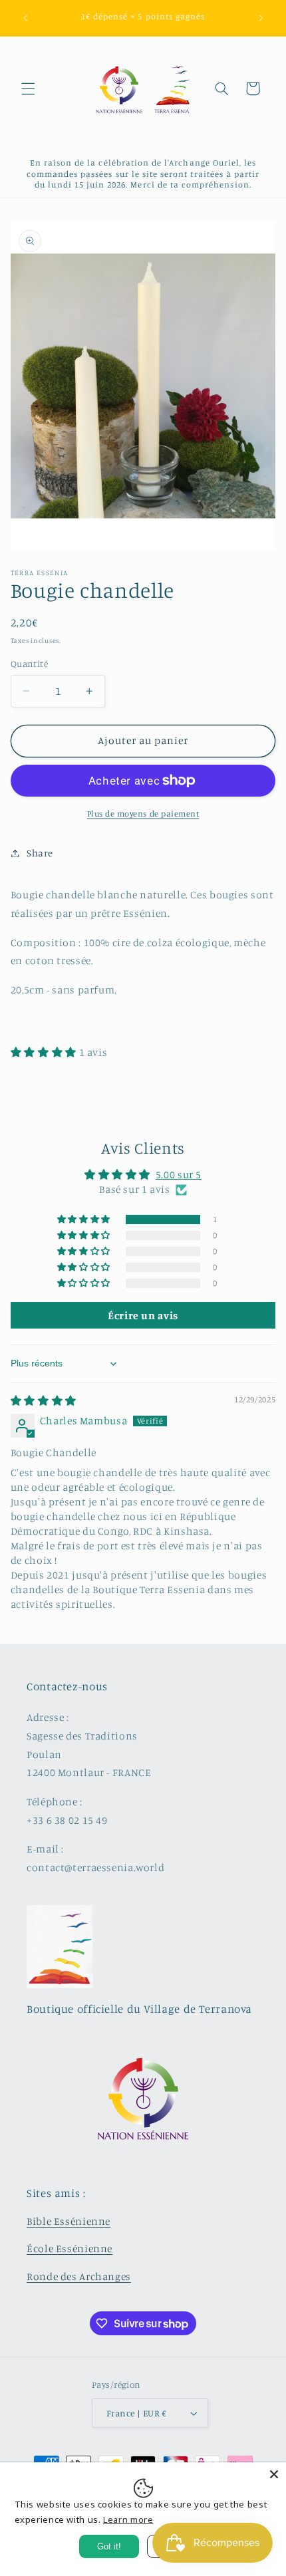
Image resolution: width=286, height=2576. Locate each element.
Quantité (29, 664)
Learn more (128, 2519)
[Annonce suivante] (261, 18)
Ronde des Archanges (79, 2276)
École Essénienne (70, 2249)
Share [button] (40, 853)
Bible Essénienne (69, 2221)
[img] (44, 1401)
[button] (28, 88)
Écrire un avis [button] (143, 1315)
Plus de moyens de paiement (143, 814)
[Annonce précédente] (25, 18)
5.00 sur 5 (179, 1175)
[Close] (274, 2474)
